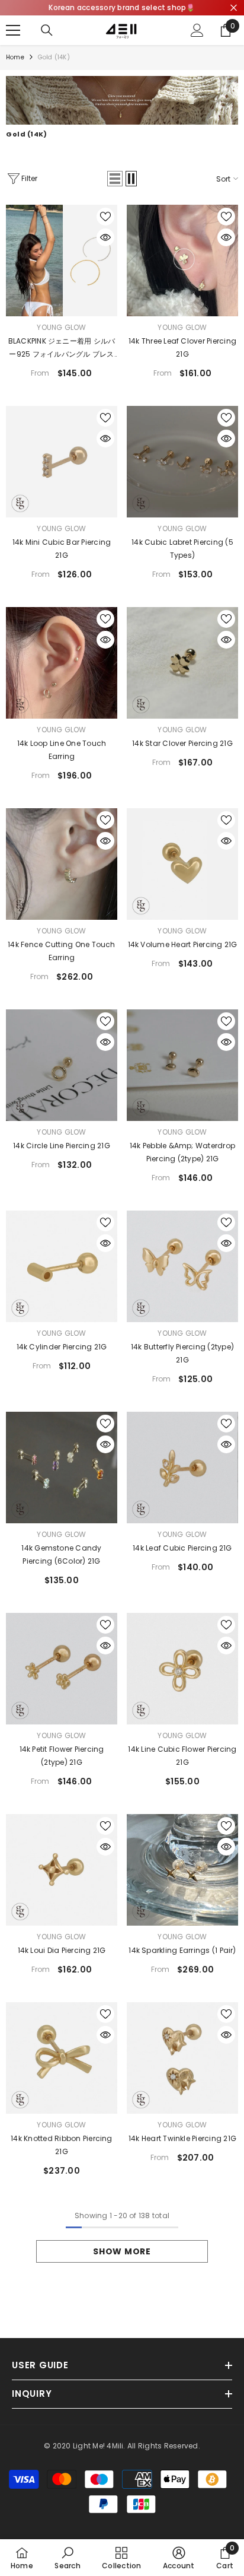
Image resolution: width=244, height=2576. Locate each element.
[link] (122, 100)
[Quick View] (105, 237)
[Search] (47, 30)
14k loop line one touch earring (62, 750)
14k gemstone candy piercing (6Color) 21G (61, 1554)
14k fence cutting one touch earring (61, 951)
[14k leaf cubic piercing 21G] (182, 1468)
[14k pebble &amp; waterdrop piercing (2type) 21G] (182, 1065)
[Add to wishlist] (105, 217)
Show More (122, 2251)
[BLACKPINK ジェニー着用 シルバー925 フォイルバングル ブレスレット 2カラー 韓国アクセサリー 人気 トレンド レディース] (62, 261)
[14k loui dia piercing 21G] (62, 1870)
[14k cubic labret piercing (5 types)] (182, 462)
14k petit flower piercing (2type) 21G (62, 1756)
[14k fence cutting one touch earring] (62, 864)
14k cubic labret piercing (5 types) (182, 549)
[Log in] (197, 30)
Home (15, 57)
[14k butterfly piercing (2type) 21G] (182, 1266)
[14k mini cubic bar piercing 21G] (62, 462)
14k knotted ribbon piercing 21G (61, 2145)
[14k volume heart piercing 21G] (182, 864)
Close (234, 8)
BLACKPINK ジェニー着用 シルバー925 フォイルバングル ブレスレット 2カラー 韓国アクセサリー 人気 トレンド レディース (61, 348)
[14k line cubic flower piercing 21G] (182, 1669)
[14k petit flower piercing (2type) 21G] (62, 1669)
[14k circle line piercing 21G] (62, 1065)
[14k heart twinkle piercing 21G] (182, 2058)
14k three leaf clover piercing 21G (182, 347)
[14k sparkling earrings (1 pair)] (182, 1870)
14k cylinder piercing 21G (62, 1347)
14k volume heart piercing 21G (183, 944)
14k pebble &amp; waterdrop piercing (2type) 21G (182, 1152)
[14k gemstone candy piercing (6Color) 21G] (62, 1468)
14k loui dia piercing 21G (62, 1950)
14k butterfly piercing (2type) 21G (182, 1353)
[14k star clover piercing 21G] (182, 663)
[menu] (13, 30)
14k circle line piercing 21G (62, 1146)
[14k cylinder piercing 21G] (62, 1266)
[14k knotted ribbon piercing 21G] (62, 2058)
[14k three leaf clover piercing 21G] (182, 261)
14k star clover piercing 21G (182, 743)
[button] (115, 179)
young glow (61, 327)
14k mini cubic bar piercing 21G (62, 549)
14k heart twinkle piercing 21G (182, 2138)
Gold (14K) (54, 57)
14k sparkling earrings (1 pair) (182, 1950)
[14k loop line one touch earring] (62, 663)
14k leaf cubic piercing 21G (182, 1548)
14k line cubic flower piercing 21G (182, 1756)
